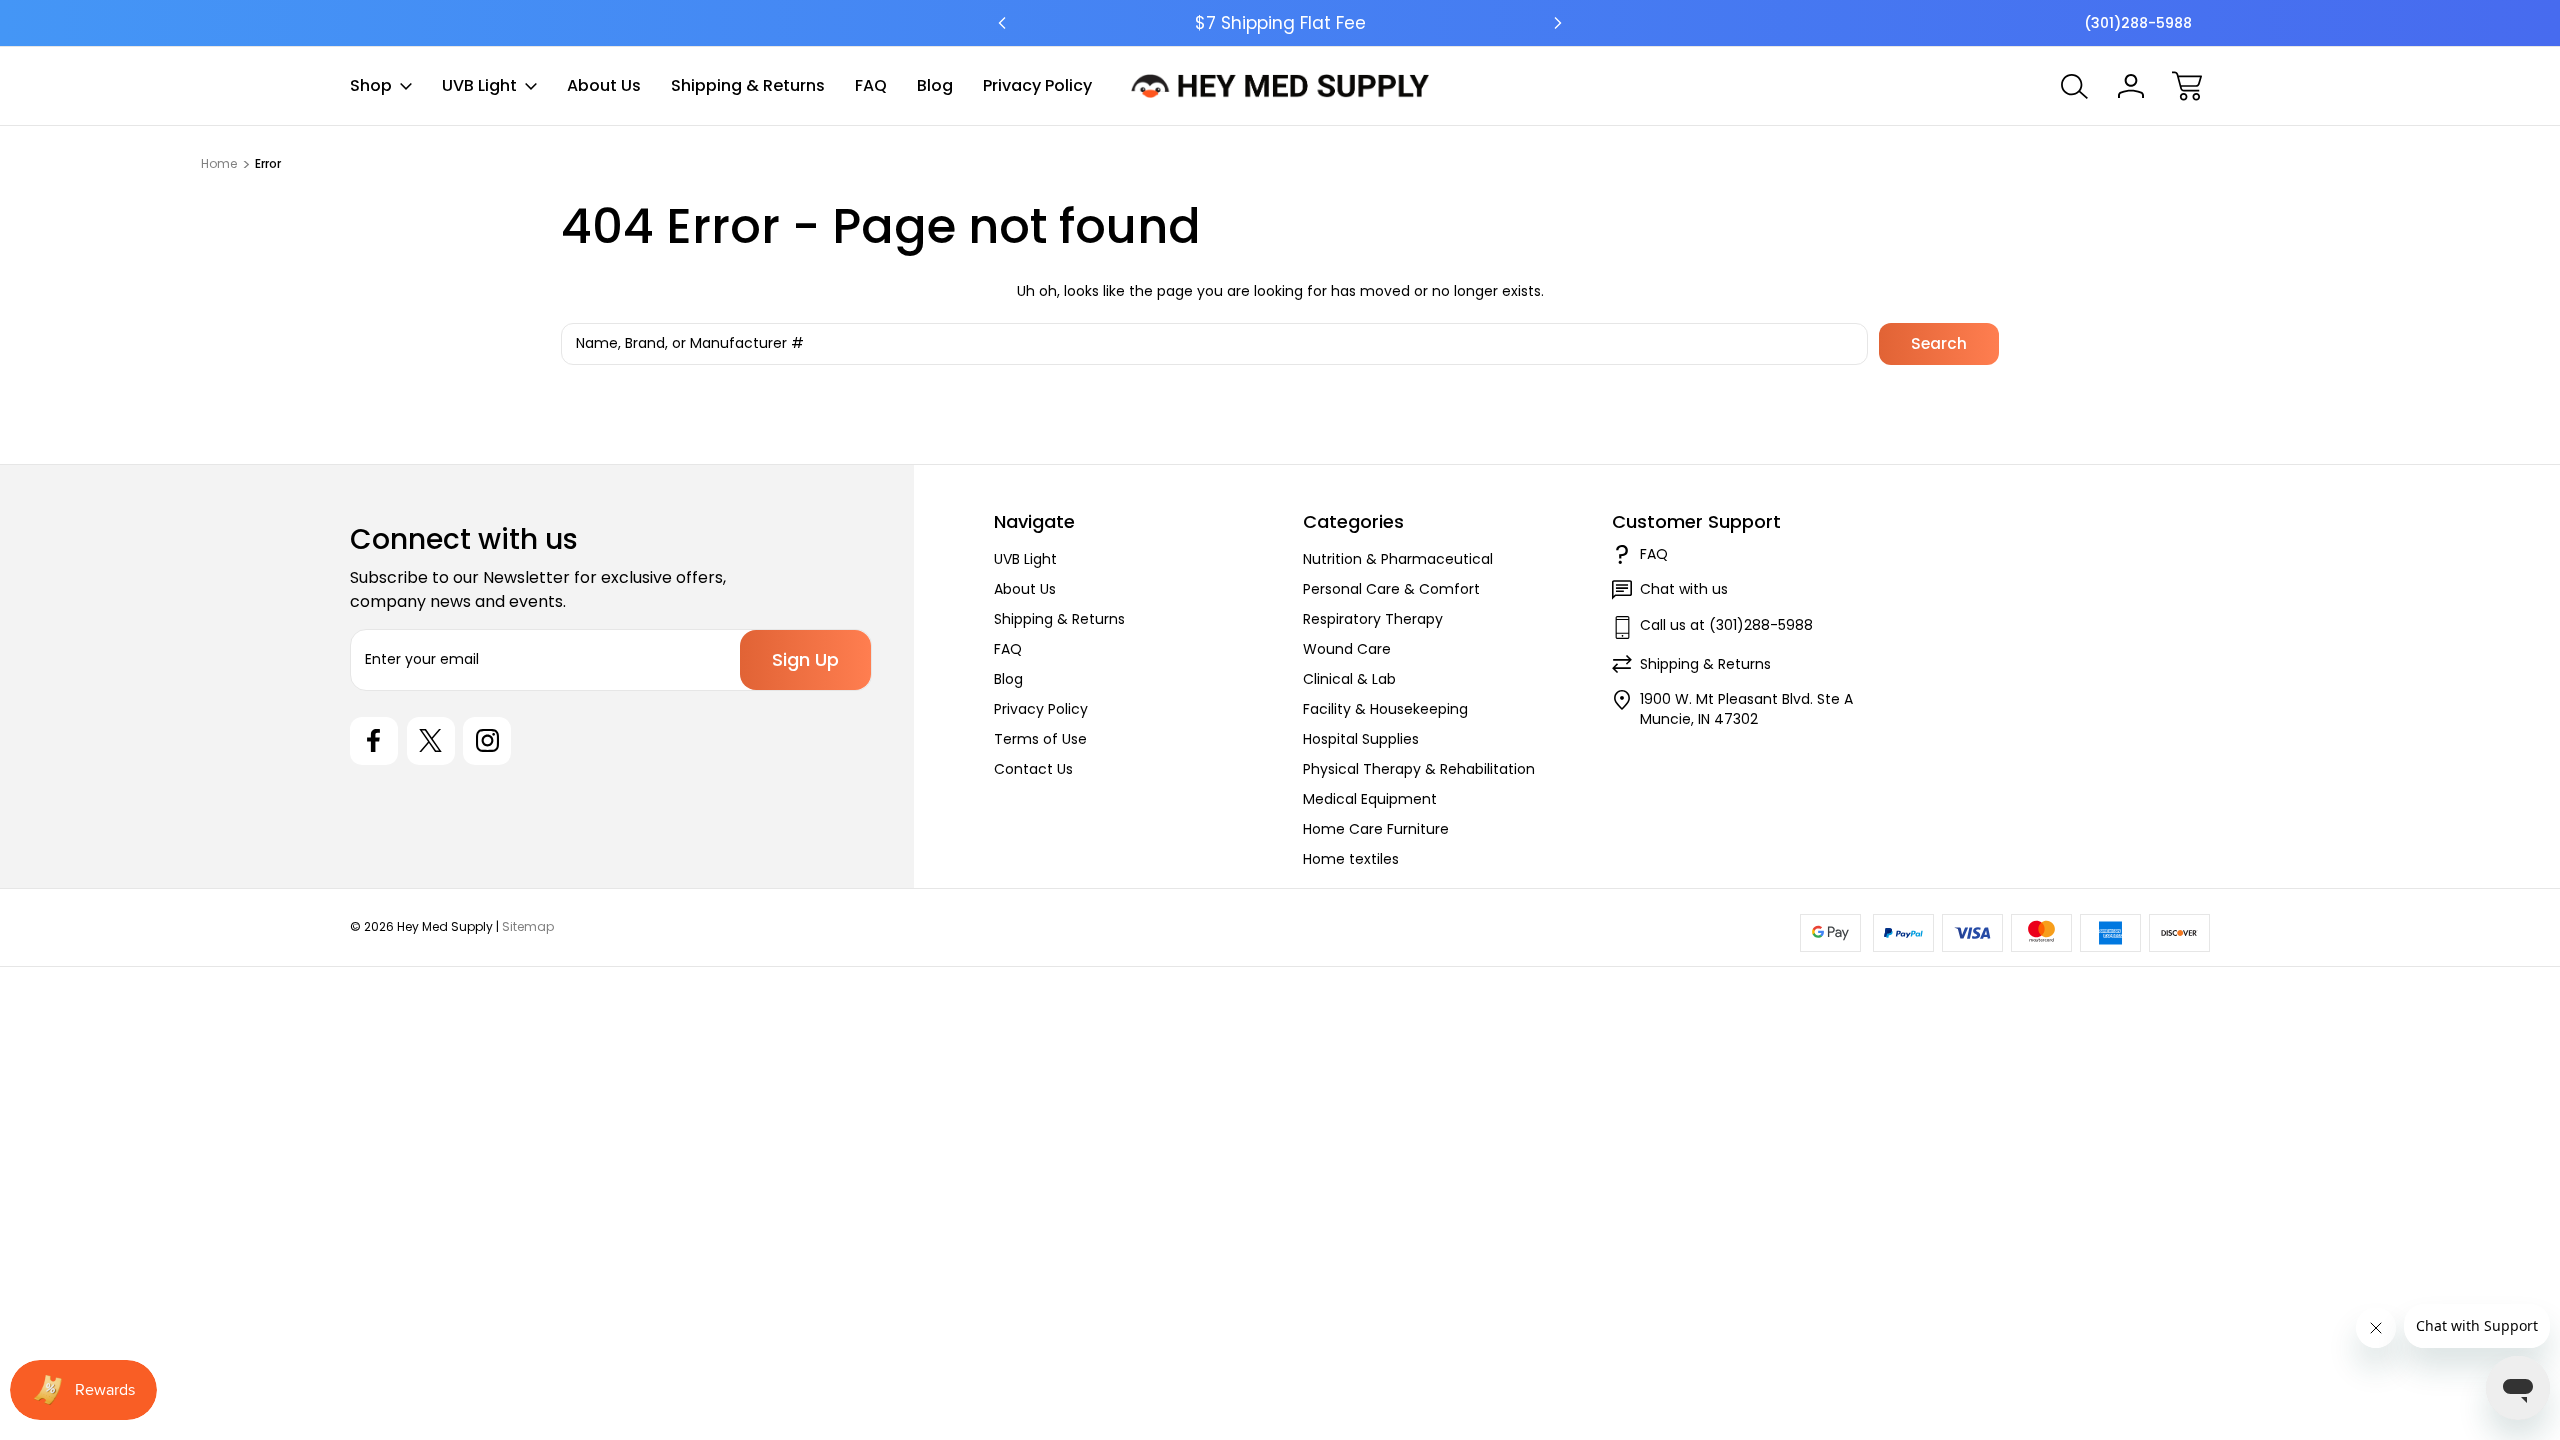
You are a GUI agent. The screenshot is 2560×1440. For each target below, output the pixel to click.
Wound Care (1347, 649)
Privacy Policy (1037, 85)
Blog (935, 85)
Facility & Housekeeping (1385, 709)
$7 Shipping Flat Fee (1280, 23)
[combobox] (1215, 344)
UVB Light (479, 85)
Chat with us (1684, 589)
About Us (604, 85)
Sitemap (528, 926)
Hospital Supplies (1361, 739)
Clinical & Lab (1349, 679)
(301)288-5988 (2138, 23)
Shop (371, 85)
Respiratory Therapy (1373, 619)
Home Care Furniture (1376, 829)
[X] (431, 741)
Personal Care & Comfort (1391, 589)
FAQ (871, 85)
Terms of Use (1040, 739)
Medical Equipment (1370, 799)
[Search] (2075, 86)
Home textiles (1351, 859)
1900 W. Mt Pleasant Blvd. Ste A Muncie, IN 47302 (1746, 709)
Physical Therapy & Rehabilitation (1419, 769)
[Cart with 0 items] (2187, 86)
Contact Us (1033, 769)
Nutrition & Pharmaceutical (1398, 559)
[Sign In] (2131, 86)
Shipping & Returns (748, 85)
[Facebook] (374, 741)
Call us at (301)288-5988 (1726, 625)
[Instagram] (487, 741)
